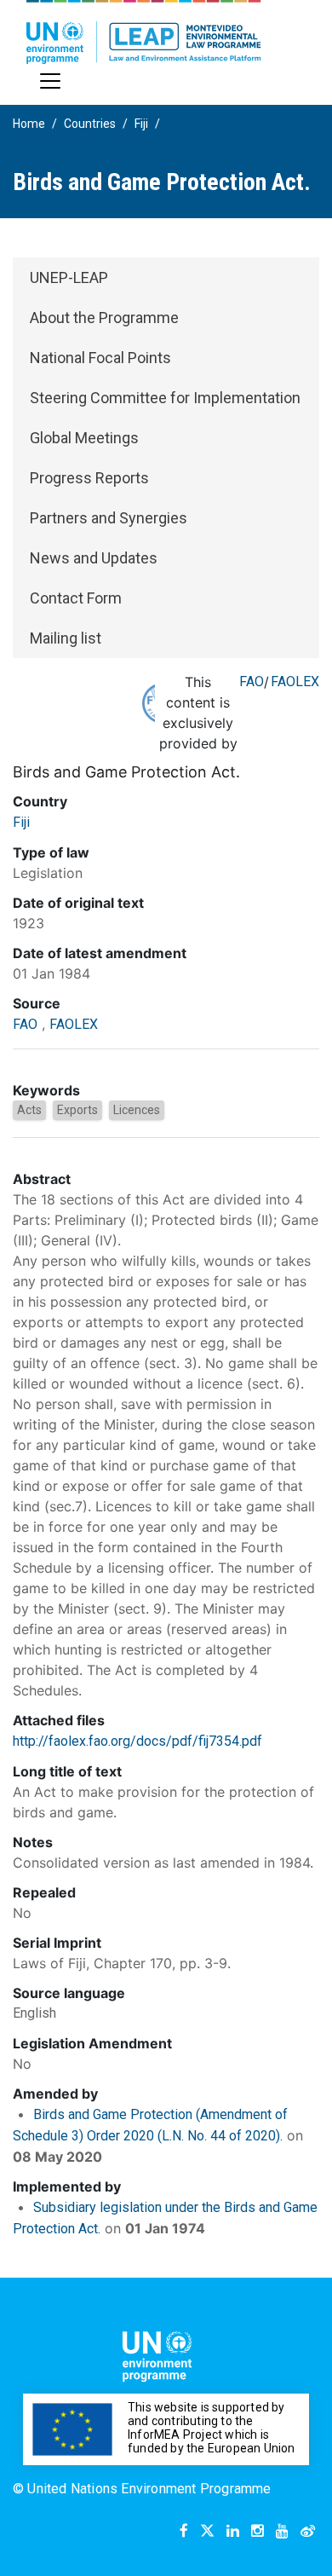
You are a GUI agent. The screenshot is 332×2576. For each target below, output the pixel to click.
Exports (77, 1110)
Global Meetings (84, 438)
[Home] (144, 32)
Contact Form (76, 598)
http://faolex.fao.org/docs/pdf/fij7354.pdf (137, 1741)
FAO (252, 682)
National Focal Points (100, 358)
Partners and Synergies (109, 518)
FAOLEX (295, 682)
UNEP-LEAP (69, 277)
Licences (137, 1110)
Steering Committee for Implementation (165, 398)
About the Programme (104, 318)
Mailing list (66, 638)
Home (29, 124)
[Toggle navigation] (50, 81)
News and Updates (94, 558)
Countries (90, 124)
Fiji (141, 124)
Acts (29, 1110)
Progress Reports (89, 478)
